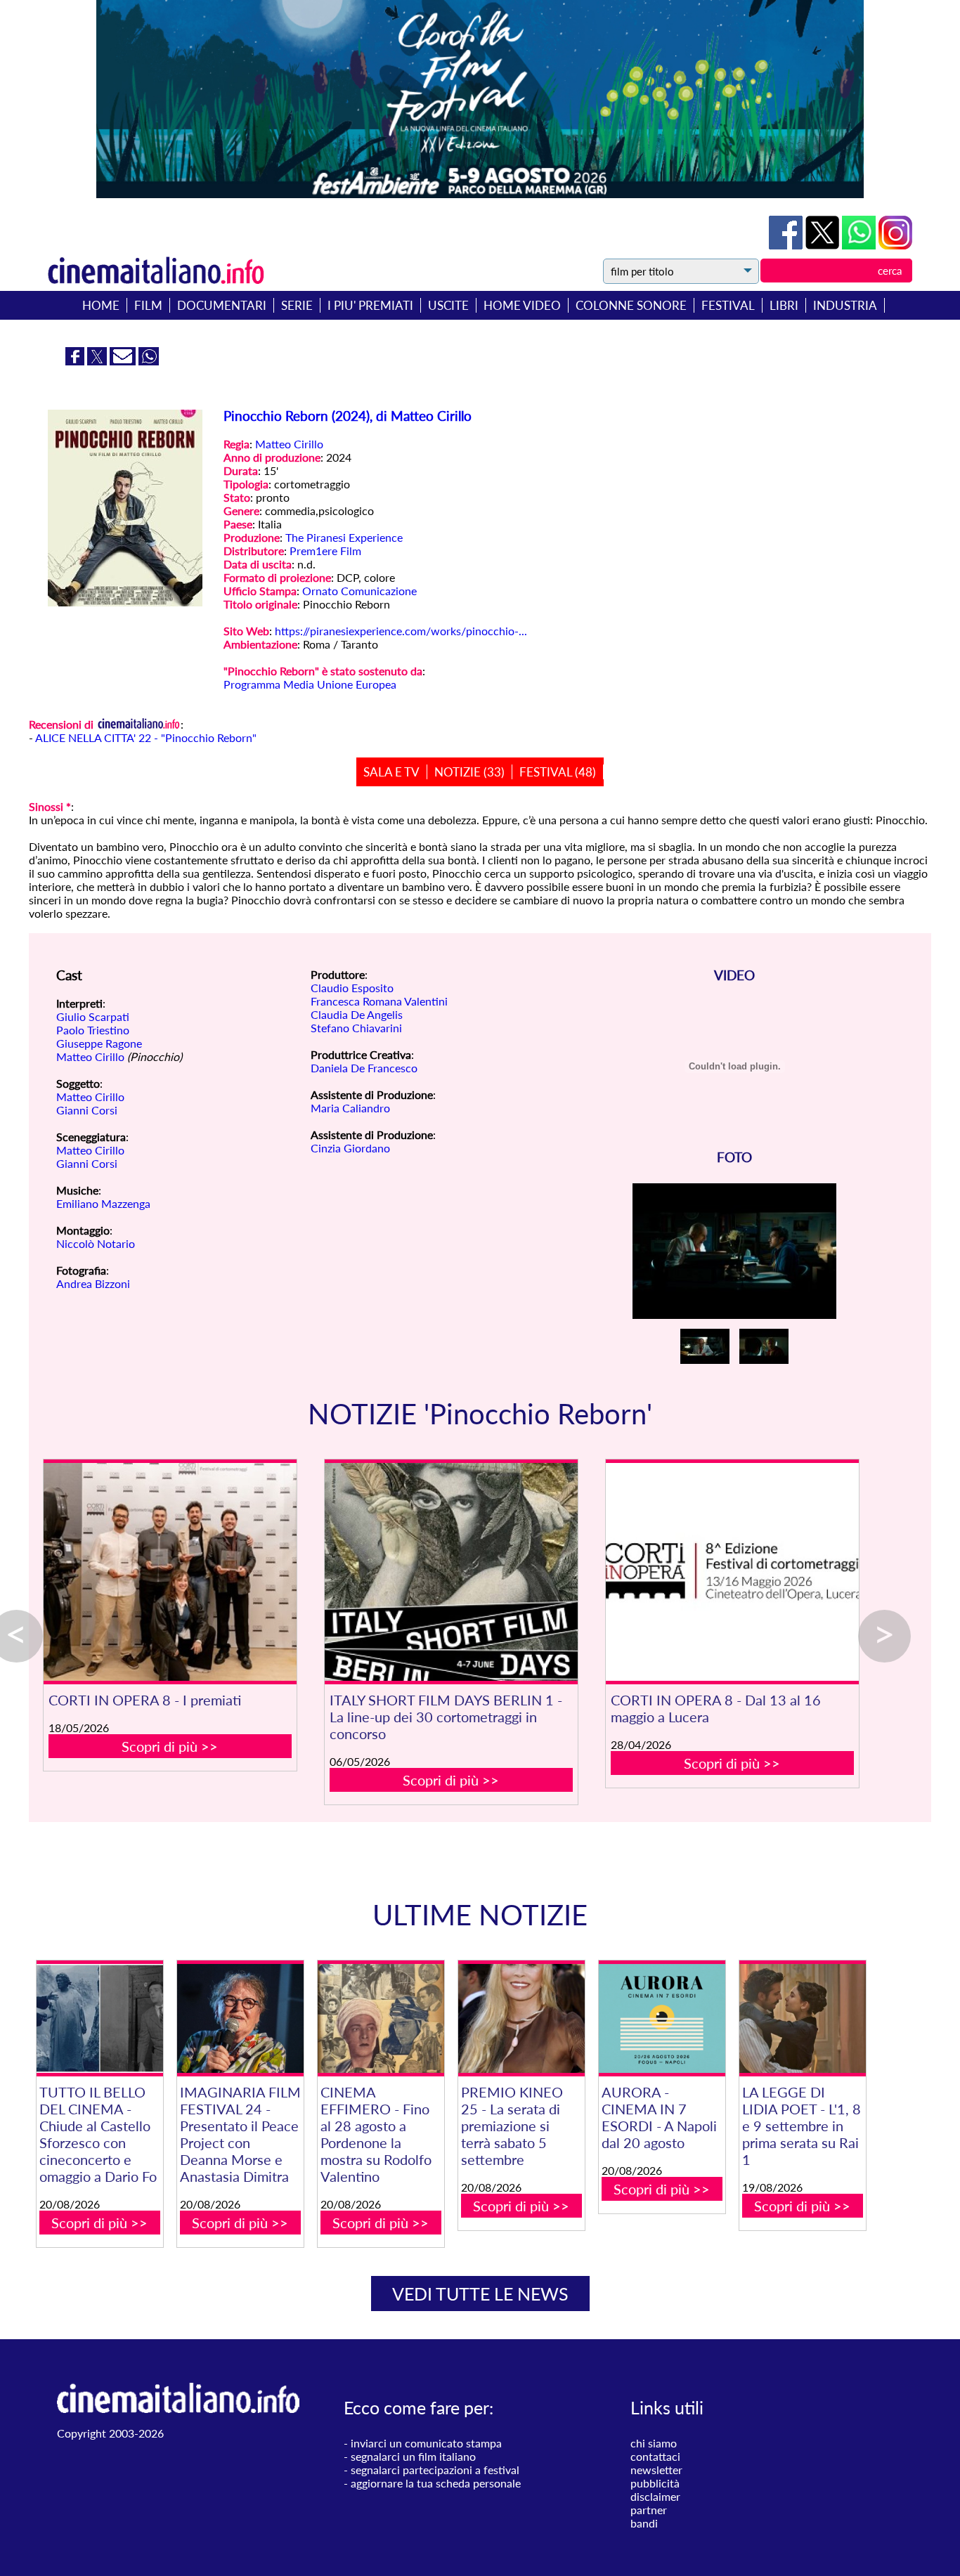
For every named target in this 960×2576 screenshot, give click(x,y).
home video (522, 305)
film (148, 305)
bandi (644, 2523)
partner (649, 2510)
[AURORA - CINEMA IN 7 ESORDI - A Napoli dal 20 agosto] (662, 2018)
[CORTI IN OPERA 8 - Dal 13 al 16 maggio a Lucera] (732, 1572)
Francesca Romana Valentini (379, 1001)
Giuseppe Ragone (99, 1043)
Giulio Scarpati (93, 1016)
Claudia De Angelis (357, 1014)
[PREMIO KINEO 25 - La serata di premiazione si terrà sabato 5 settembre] (521, 2018)
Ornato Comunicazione (359, 591)
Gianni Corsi (87, 1110)
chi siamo (654, 2443)
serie (297, 305)
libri (784, 305)
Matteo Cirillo (289, 444)
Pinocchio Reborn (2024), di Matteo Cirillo (348, 416)
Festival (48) (558, 772)
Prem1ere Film (325, 551)
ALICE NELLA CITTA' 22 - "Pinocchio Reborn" (146, 737)
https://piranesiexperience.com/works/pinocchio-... (401, 631)
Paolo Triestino (93, 1030)
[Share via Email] (124, 361)
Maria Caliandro (350, 1108)
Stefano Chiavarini (356, 1028)
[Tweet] (824, 245)
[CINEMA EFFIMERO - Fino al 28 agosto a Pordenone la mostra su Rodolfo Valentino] (381, 2018)
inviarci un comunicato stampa (426, 2443)
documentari (222, 305)
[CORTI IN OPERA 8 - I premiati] (170, 1572)
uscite (448, 305)
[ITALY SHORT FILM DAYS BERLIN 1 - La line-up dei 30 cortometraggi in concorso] (451, 1572)
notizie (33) (469, 772)
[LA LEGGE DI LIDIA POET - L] (803, 2018)
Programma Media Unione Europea (310, 684)
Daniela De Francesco (364, 1068)
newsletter (656, 2470)
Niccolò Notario (96, 1243)
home (101, 305)
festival (728, 305)
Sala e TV (391, 772)
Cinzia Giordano (350, 1148)
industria (845, 305)
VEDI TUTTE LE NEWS (480, 2294)
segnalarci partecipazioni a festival (435, 2470)
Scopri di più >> (170, 1746)
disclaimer (655, 2496)
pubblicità (655, 2483)
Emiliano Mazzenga (103, 1203)
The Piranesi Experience (344, 537)
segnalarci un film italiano (413, 2456)
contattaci (655, 2456)
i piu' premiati (370, 305)
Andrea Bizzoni (93, 1283)
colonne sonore (631, 305)
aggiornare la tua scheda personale (436, 2483)
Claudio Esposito (352, 988)
